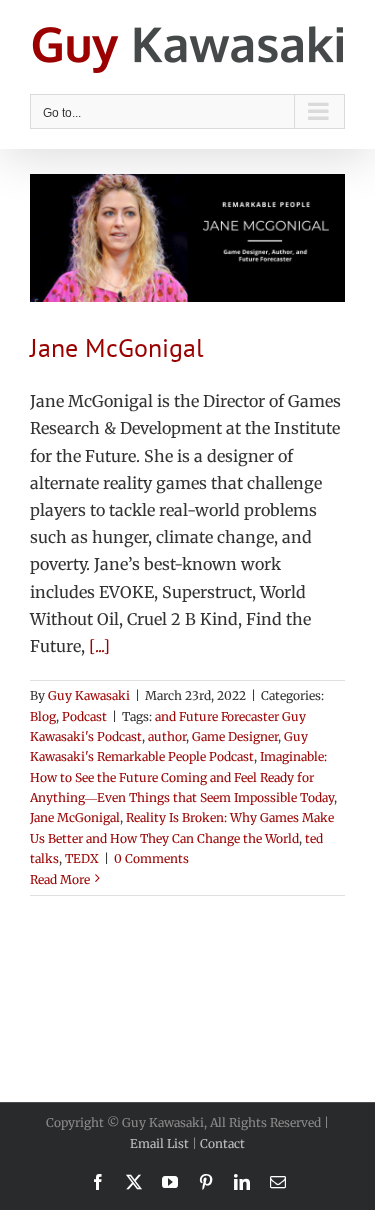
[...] (99, 646)
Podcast (84, 716)
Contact (222, 1143)
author (167, 736)
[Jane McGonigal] (187, 238)
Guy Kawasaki (89, 695)
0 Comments (151, 858)
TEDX (82, 858)
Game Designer (235, 736)
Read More (60, 879)
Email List (159, 1143)
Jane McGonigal (117, 347)
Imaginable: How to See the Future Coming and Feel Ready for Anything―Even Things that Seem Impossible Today (182, 777)
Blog (43, 716)
